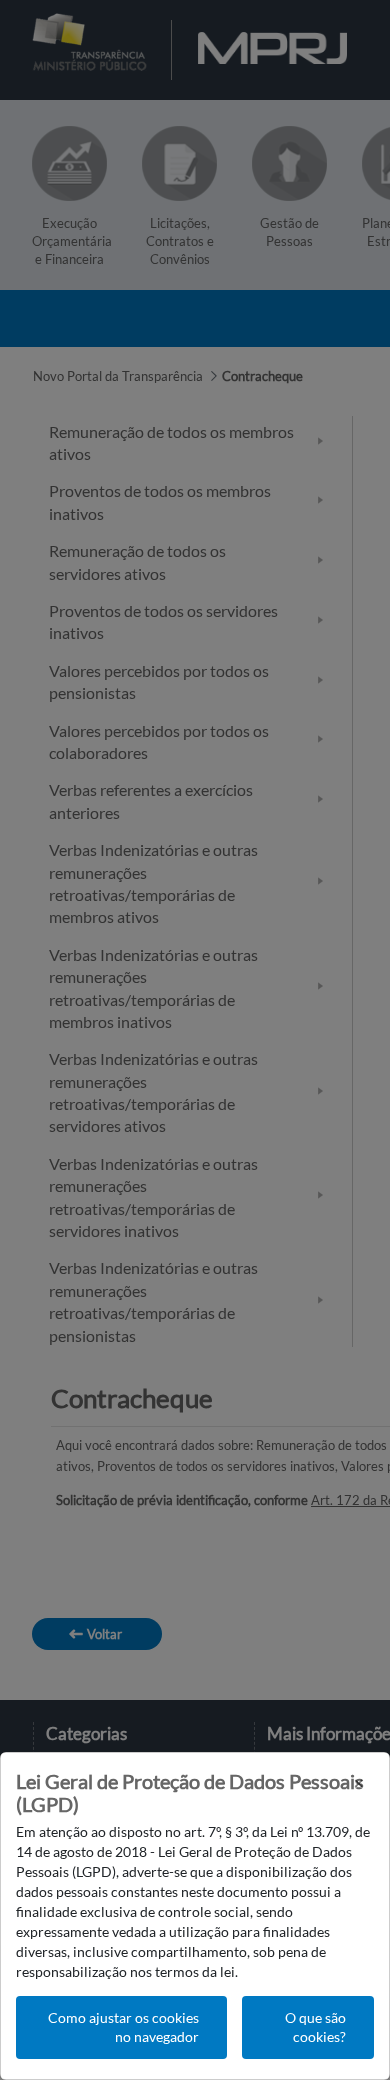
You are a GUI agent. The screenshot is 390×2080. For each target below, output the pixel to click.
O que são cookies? (315, 2027)
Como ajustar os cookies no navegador (123, 2027)
